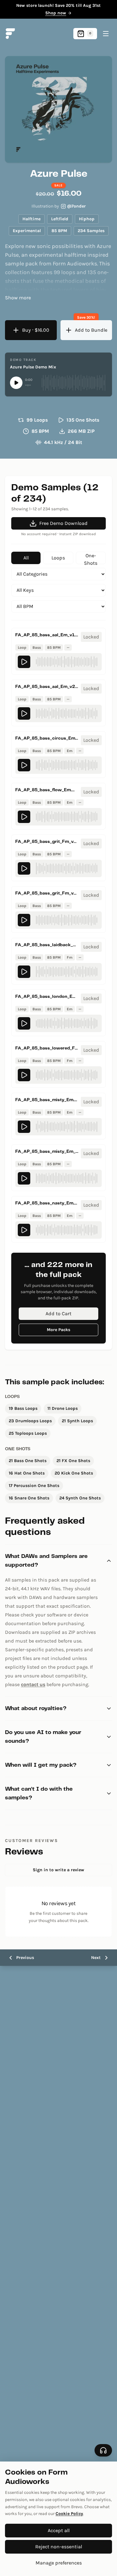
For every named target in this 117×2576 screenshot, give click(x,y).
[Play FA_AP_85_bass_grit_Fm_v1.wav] (24, 868)
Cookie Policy (69, 2514)
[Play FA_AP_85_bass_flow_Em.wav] (24, 817)
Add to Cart (58, 1314)
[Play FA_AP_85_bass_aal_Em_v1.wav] (24, 662)
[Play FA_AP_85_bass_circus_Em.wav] (24, 765)
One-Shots (91, 558)
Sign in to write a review (58, 1870)
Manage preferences (59, 2563)
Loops (58, 558)
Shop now (56, 13)
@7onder (76, 206)
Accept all (59, 2530)
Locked (91, 637)
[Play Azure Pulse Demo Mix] (16, 383)
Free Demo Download (63, 523)
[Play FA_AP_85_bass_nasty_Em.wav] (24, 1230)
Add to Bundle (91, 330)
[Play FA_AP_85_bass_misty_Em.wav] (24, 1127)
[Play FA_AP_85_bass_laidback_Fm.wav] (24, 972)
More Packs (58, 1330)
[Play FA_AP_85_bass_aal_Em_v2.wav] (24, 713)
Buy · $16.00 (36, 330)
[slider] (73, 383)
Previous (25, 1958)
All (26, 558)
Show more (18, 298)
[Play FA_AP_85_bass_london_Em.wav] (24, 1023)
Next (96, 1958)
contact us (33, 1684)
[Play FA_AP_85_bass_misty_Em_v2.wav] (24, 1178)
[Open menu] (106, 34)
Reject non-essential (59, 2547)
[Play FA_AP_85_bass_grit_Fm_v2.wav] (24, 920)
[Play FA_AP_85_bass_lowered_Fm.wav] (24, 1075)
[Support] (103, 2450)
